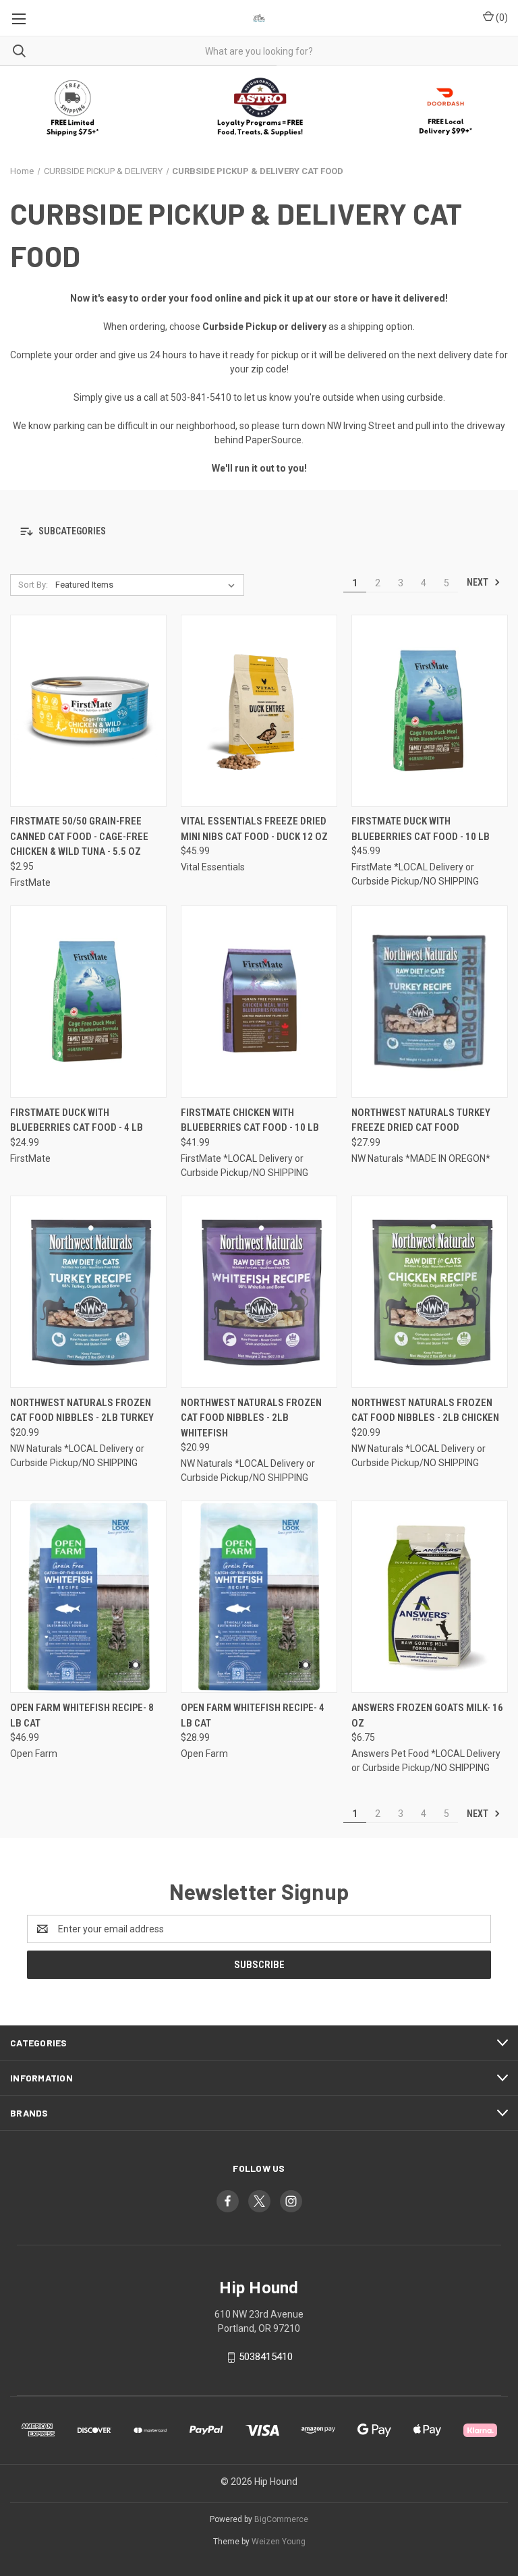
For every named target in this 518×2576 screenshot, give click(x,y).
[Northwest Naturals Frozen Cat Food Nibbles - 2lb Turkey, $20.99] (88, 1292)
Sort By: (33, 585)
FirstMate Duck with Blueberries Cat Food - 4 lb (77, 1120)
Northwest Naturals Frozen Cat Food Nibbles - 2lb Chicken (425, 1410)
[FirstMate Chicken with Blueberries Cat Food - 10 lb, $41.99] (259, 1002)
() (501, 18)
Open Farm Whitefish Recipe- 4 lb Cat (253, 1715)
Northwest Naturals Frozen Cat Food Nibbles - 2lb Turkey (82, 1410)
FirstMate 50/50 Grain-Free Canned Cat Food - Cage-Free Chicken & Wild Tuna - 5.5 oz (79, 836)
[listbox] (148, 585)
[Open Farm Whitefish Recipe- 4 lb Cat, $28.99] (259, 1597)
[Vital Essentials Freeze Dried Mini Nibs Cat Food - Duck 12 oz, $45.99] (259, 711)
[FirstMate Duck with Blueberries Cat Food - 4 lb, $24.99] (88, 1002)
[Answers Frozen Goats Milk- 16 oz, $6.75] (430, 1597)
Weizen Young (279, 2542)
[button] (259, 108)
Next (479, 582)
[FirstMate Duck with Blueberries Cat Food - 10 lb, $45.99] (430, 711)
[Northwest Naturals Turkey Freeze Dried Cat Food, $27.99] (430, 1002)
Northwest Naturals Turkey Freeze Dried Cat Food (421, 1120)
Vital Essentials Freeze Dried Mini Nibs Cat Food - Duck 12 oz (254, 829)
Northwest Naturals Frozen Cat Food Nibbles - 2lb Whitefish (251, 1418)
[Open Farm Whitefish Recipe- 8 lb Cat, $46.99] (88, 1597)
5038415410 (266, 2357)
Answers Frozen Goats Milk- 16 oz (427, 1715)
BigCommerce (281, 2519)
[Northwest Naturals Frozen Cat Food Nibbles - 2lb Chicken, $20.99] (430, 1292)
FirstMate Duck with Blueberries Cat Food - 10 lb (421, 829)
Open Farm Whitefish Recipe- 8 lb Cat (82, 1715)
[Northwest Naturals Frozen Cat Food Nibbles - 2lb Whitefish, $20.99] (259, 1292)
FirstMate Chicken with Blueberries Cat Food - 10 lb (250, 1120)
